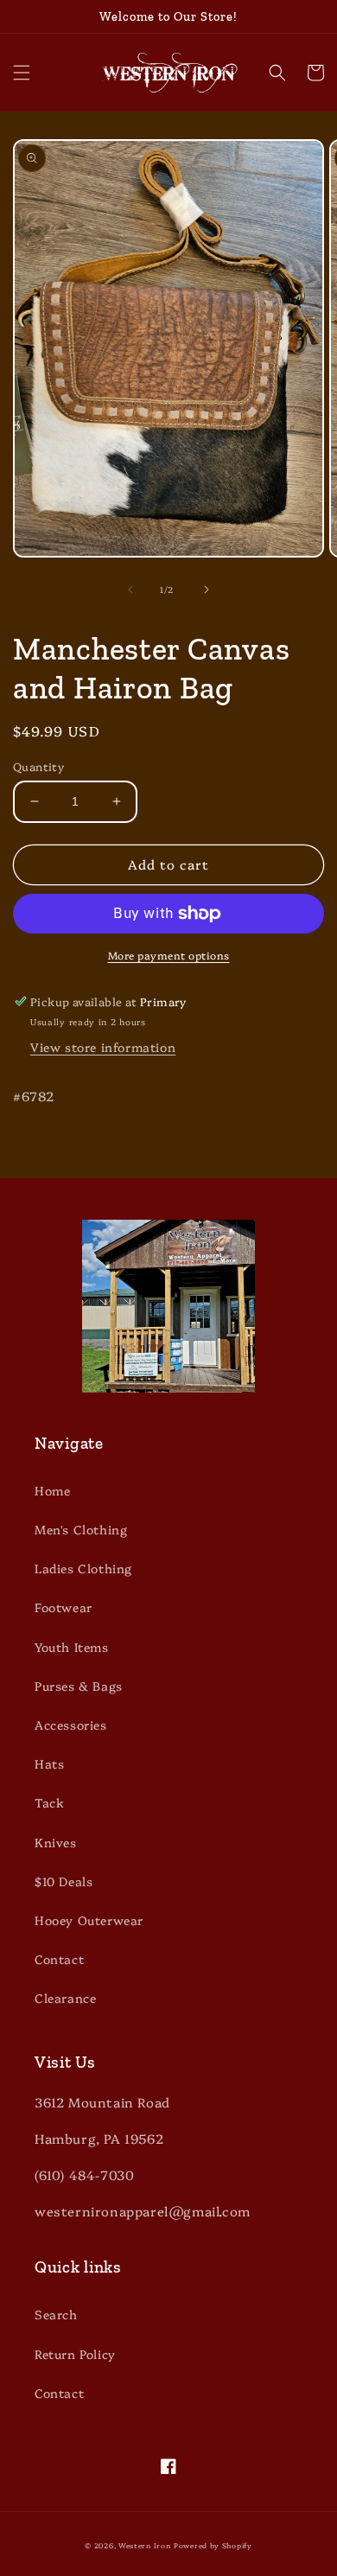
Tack (49, 1802)
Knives (56, 1842)
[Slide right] (207, 590)
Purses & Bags (79, 1686)
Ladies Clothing (83, 1568)
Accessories (71, 1725)
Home (52, 1490)
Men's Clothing (81, 1529)
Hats (49, 1763)
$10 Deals (64, 1881)
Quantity (38, 766)
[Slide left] (130, 590)
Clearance (65, 1998)
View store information (103, 1047)
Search (56, 2314)
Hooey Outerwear (89, 1920)
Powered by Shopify (213, 2545)
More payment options (169, 955)
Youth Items (72, 1647)
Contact (59, 1959)
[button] (22, 73)
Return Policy (75, 2354)
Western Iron (144, 2545)
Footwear (64, 1607)
